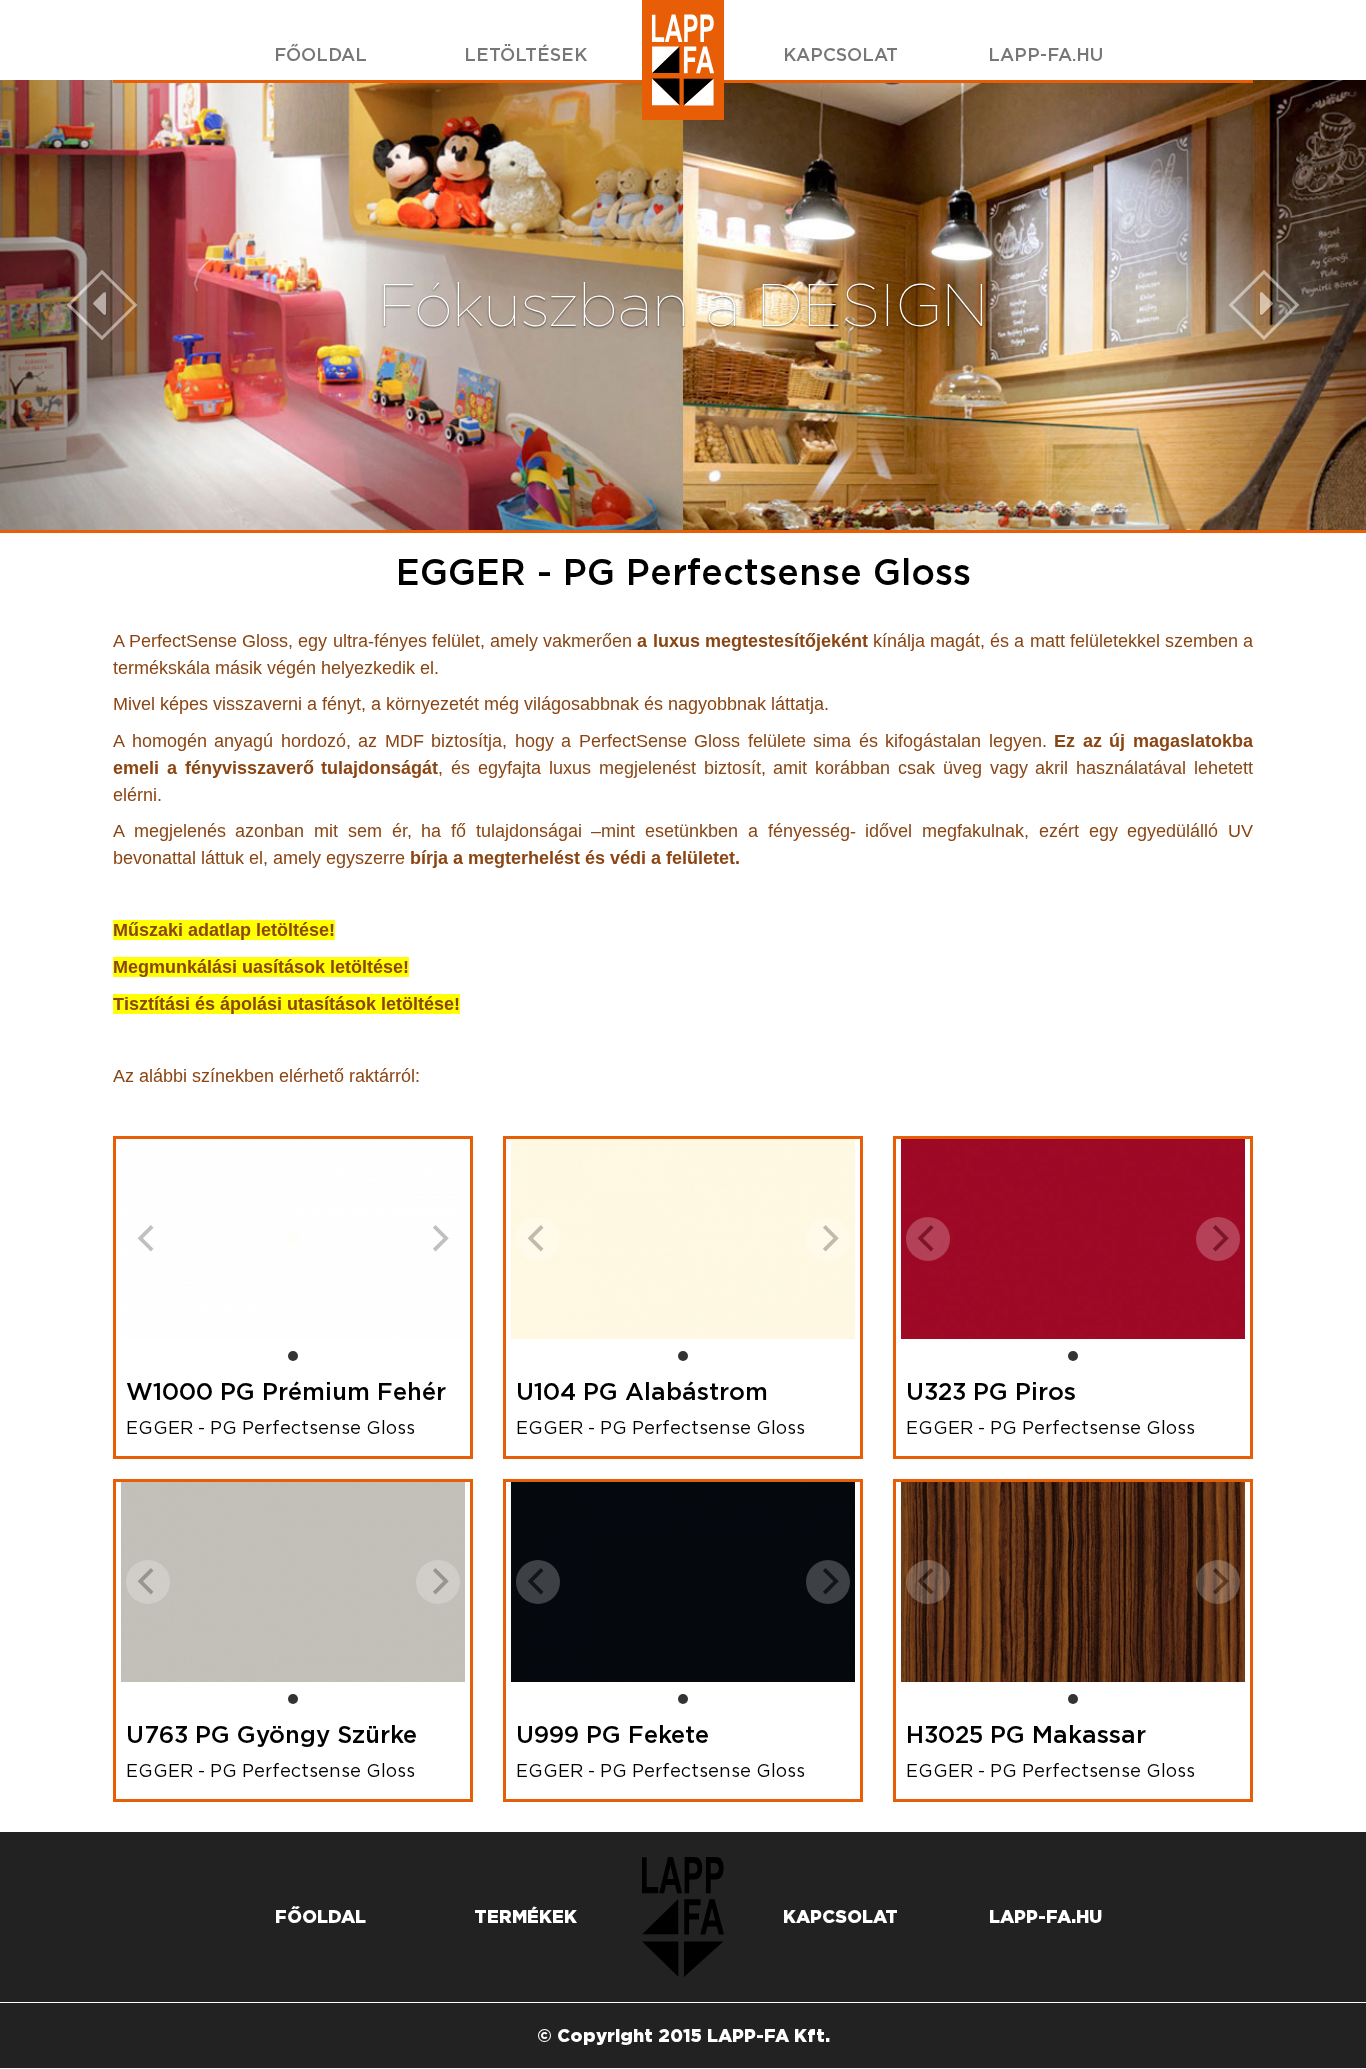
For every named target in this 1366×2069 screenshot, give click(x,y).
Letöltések (525, 54)
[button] (102, 305)
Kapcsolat (840, 54)
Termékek (525, 1916)
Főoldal (320, 54)
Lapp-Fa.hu (1045, 54)
